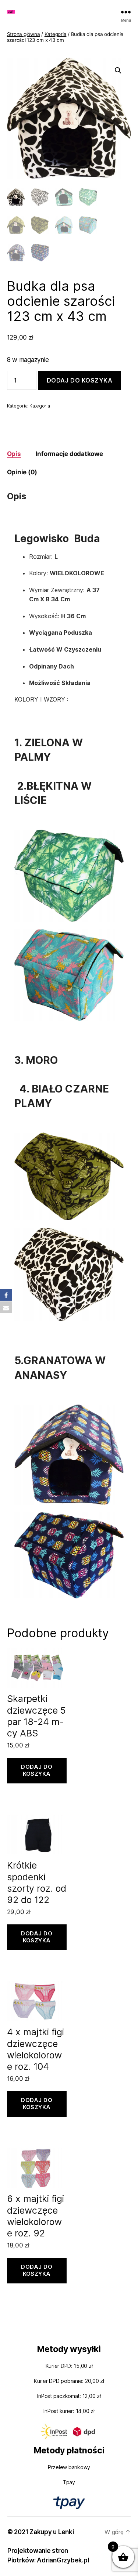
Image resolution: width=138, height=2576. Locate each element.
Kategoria (56, 34)
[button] (118, 70)
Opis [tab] (14, 454)
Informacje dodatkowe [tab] (69, 454)
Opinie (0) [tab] (22, 472)
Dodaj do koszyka (80, 380)
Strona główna (24, 34)
